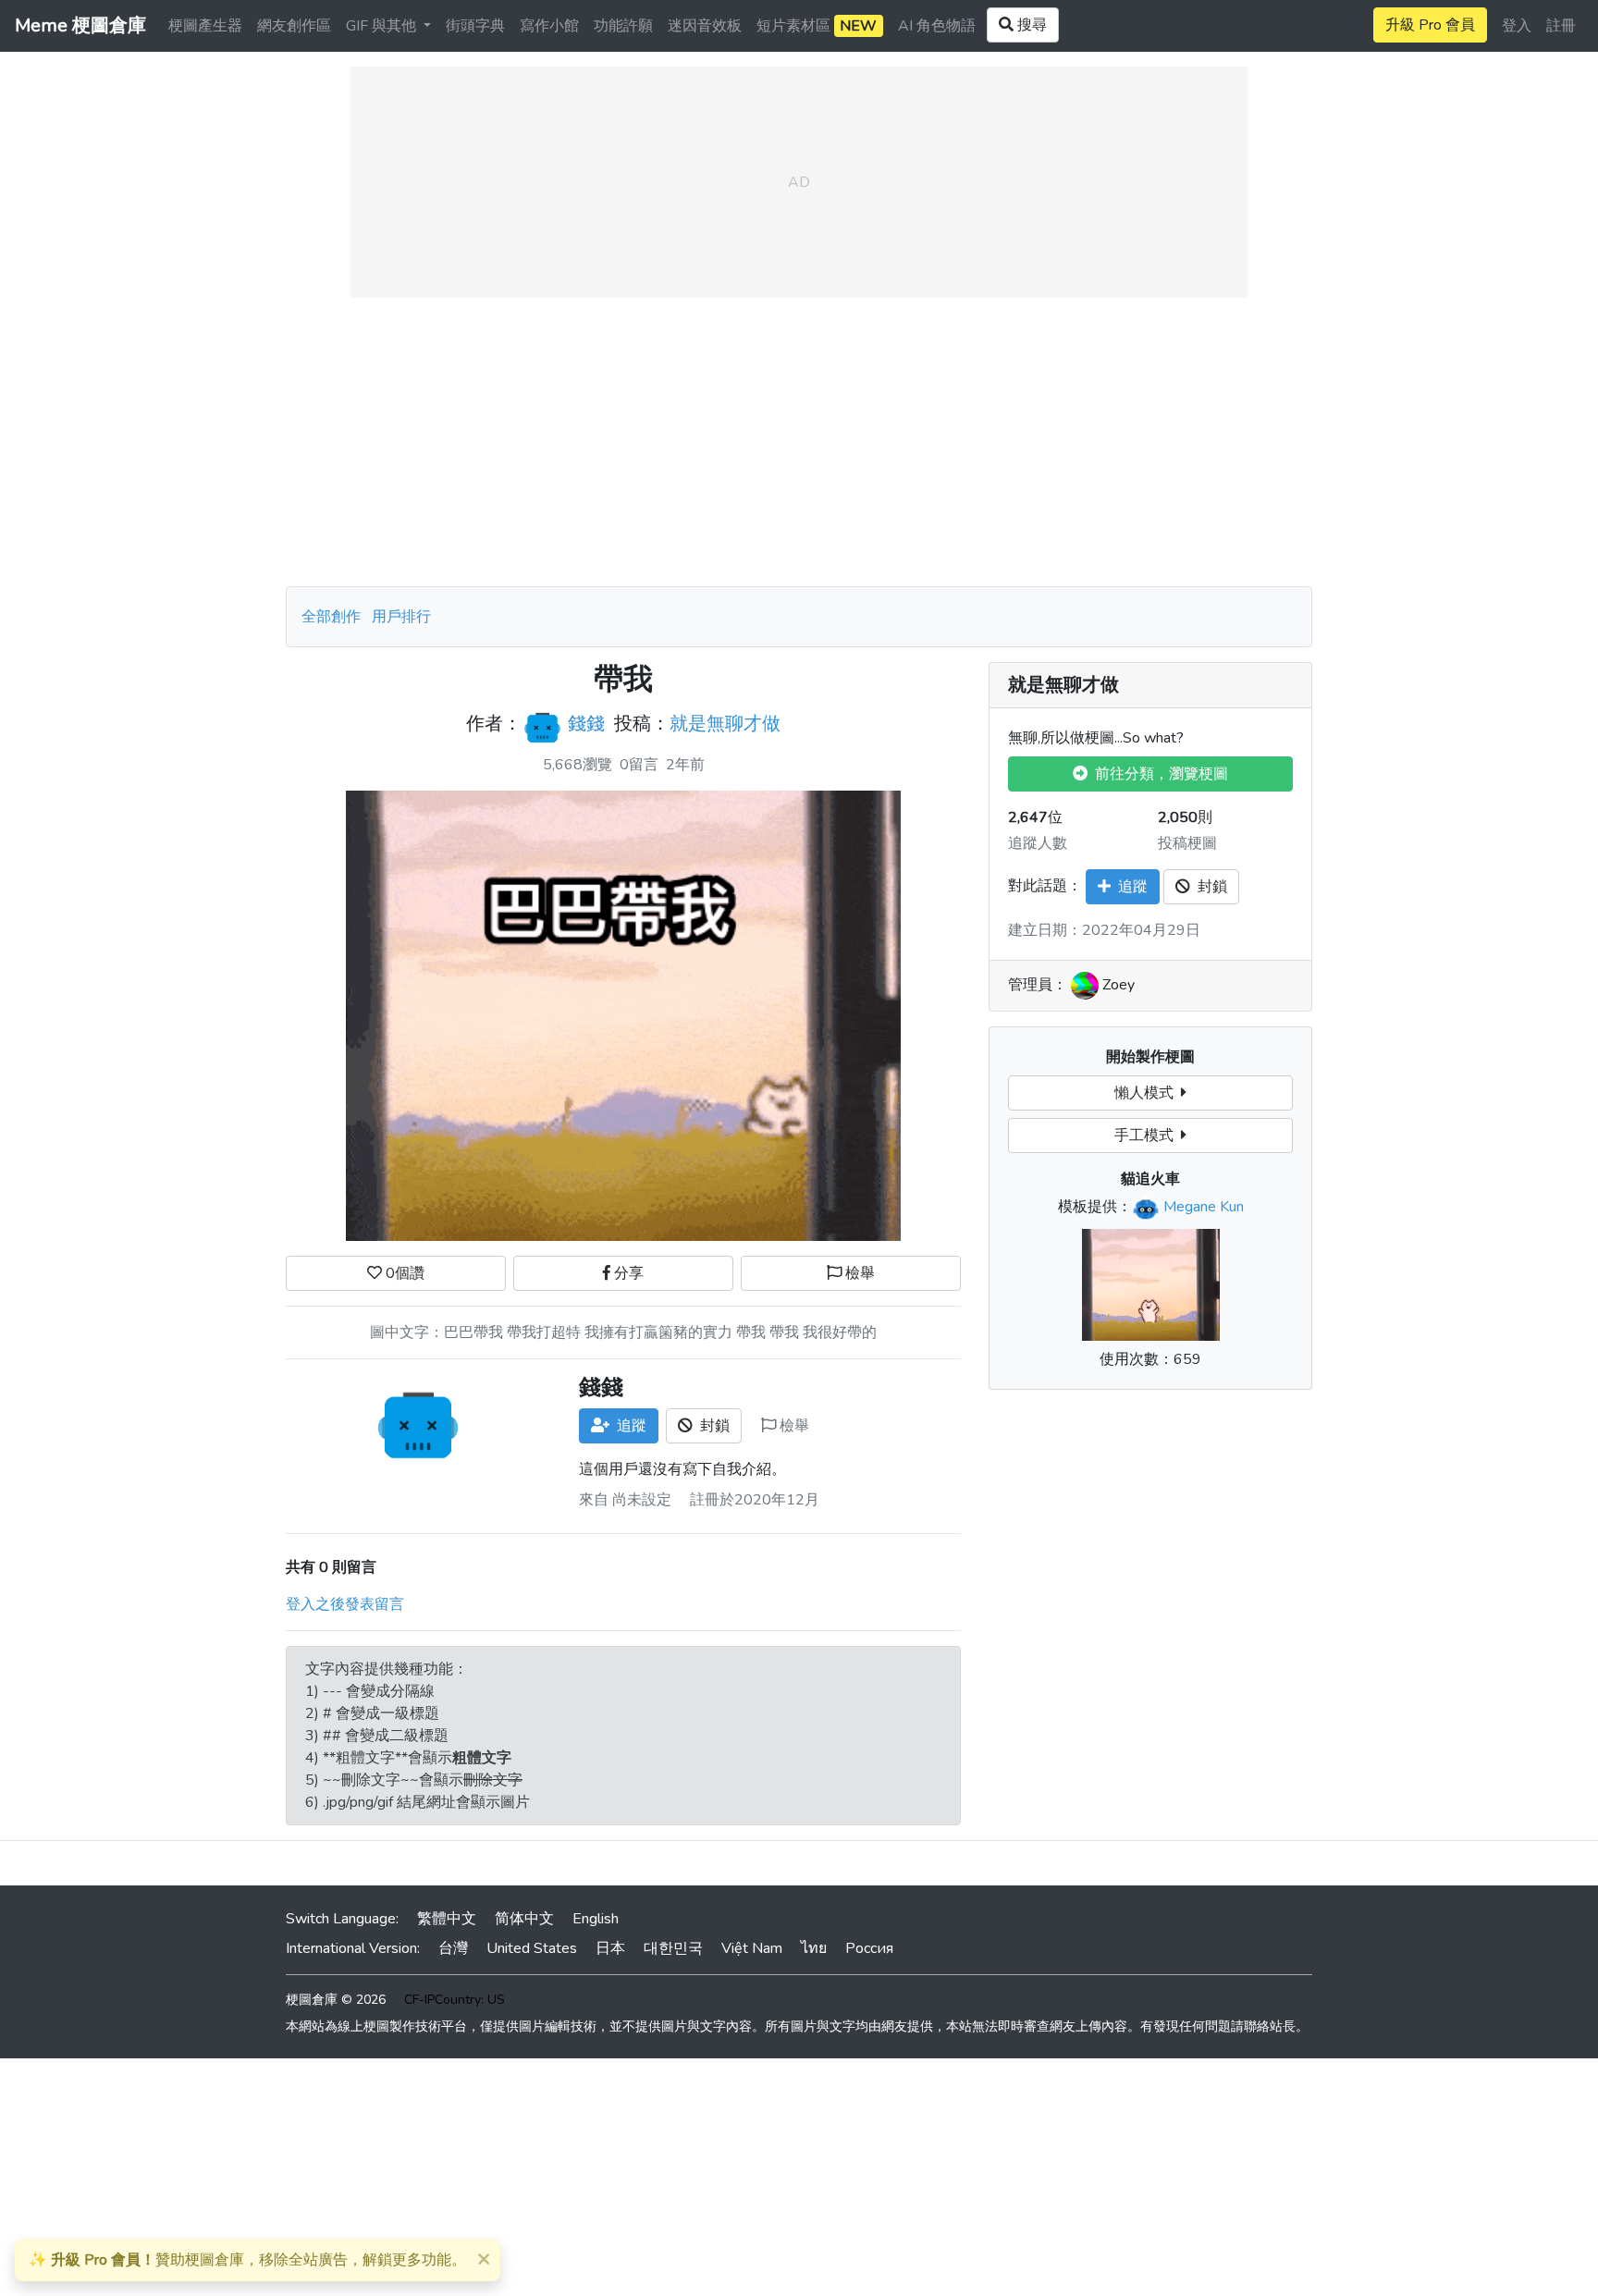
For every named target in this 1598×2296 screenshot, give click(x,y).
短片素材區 (817, 26)
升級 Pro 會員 (1430, 25)
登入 (1517, 26)
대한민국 (673, 1948)
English (596, 1919)
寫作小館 (549, 26)
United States (532, 1948)
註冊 (1561, 26)
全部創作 (331, 617)
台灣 (453, 1948)
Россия (869, 1948)
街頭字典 (475, 26)
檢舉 (858, 1273)
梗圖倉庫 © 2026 (336, 2000)
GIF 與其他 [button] (383, 26)
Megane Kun (1204, 1207)
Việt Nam (752, 1948)
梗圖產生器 (205, 26)
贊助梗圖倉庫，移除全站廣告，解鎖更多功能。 (247, 2260)
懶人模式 (1148, 1093)
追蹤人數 (1038, 843)
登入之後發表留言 (345, 1604)
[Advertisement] (799, 442)
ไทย (814, 1948)
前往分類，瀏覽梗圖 (1158, 774)
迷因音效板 (705, 26)
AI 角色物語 (937, 26)
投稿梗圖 (1187, 843)
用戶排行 (401, 617)
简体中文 (524, 1919)
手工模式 (1148, 1136)
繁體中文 (447, 1919)
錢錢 (586, 724)
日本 (610, 1948)
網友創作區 (294, 26)
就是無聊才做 (725, 724)
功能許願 (623, 26)
